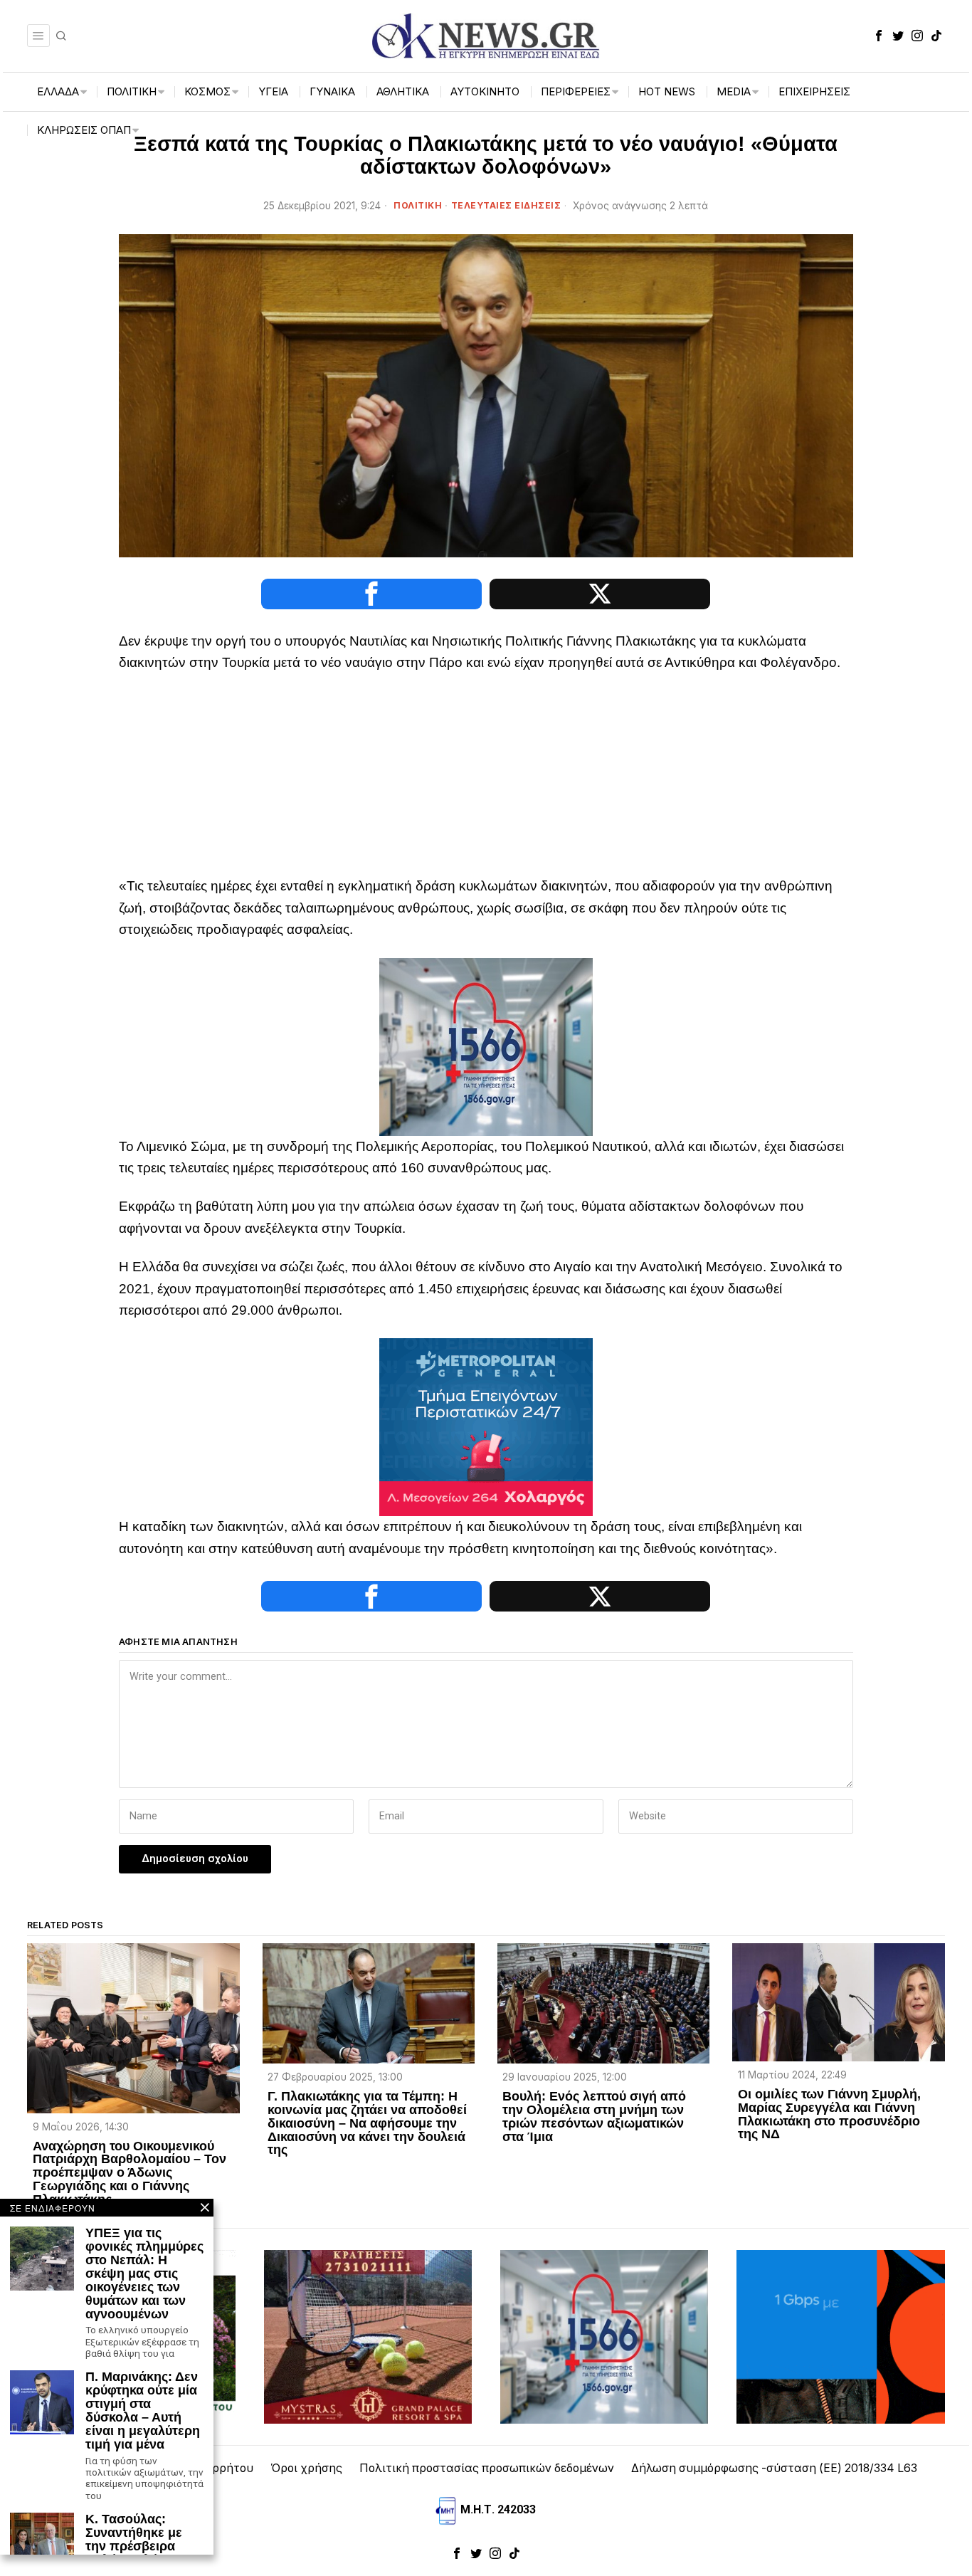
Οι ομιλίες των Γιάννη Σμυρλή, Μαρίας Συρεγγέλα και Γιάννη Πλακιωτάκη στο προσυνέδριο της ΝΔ (829, 2115)
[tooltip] (879, 36)
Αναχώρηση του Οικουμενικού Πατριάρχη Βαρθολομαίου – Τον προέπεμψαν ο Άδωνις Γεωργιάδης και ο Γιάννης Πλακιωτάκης (130, 2173)
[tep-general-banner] (486, 1426)
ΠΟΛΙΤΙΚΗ (418, 205)
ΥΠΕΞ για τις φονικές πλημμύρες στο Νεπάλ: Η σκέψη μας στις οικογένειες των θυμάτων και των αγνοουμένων (144, 2273)
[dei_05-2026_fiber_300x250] (840, 2336)
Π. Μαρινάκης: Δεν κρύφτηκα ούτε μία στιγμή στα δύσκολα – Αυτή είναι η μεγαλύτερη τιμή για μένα (143, 2411)
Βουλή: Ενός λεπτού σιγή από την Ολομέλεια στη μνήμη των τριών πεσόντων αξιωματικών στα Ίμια (594, 2117)
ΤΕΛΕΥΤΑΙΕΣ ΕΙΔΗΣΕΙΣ (506, 205)
